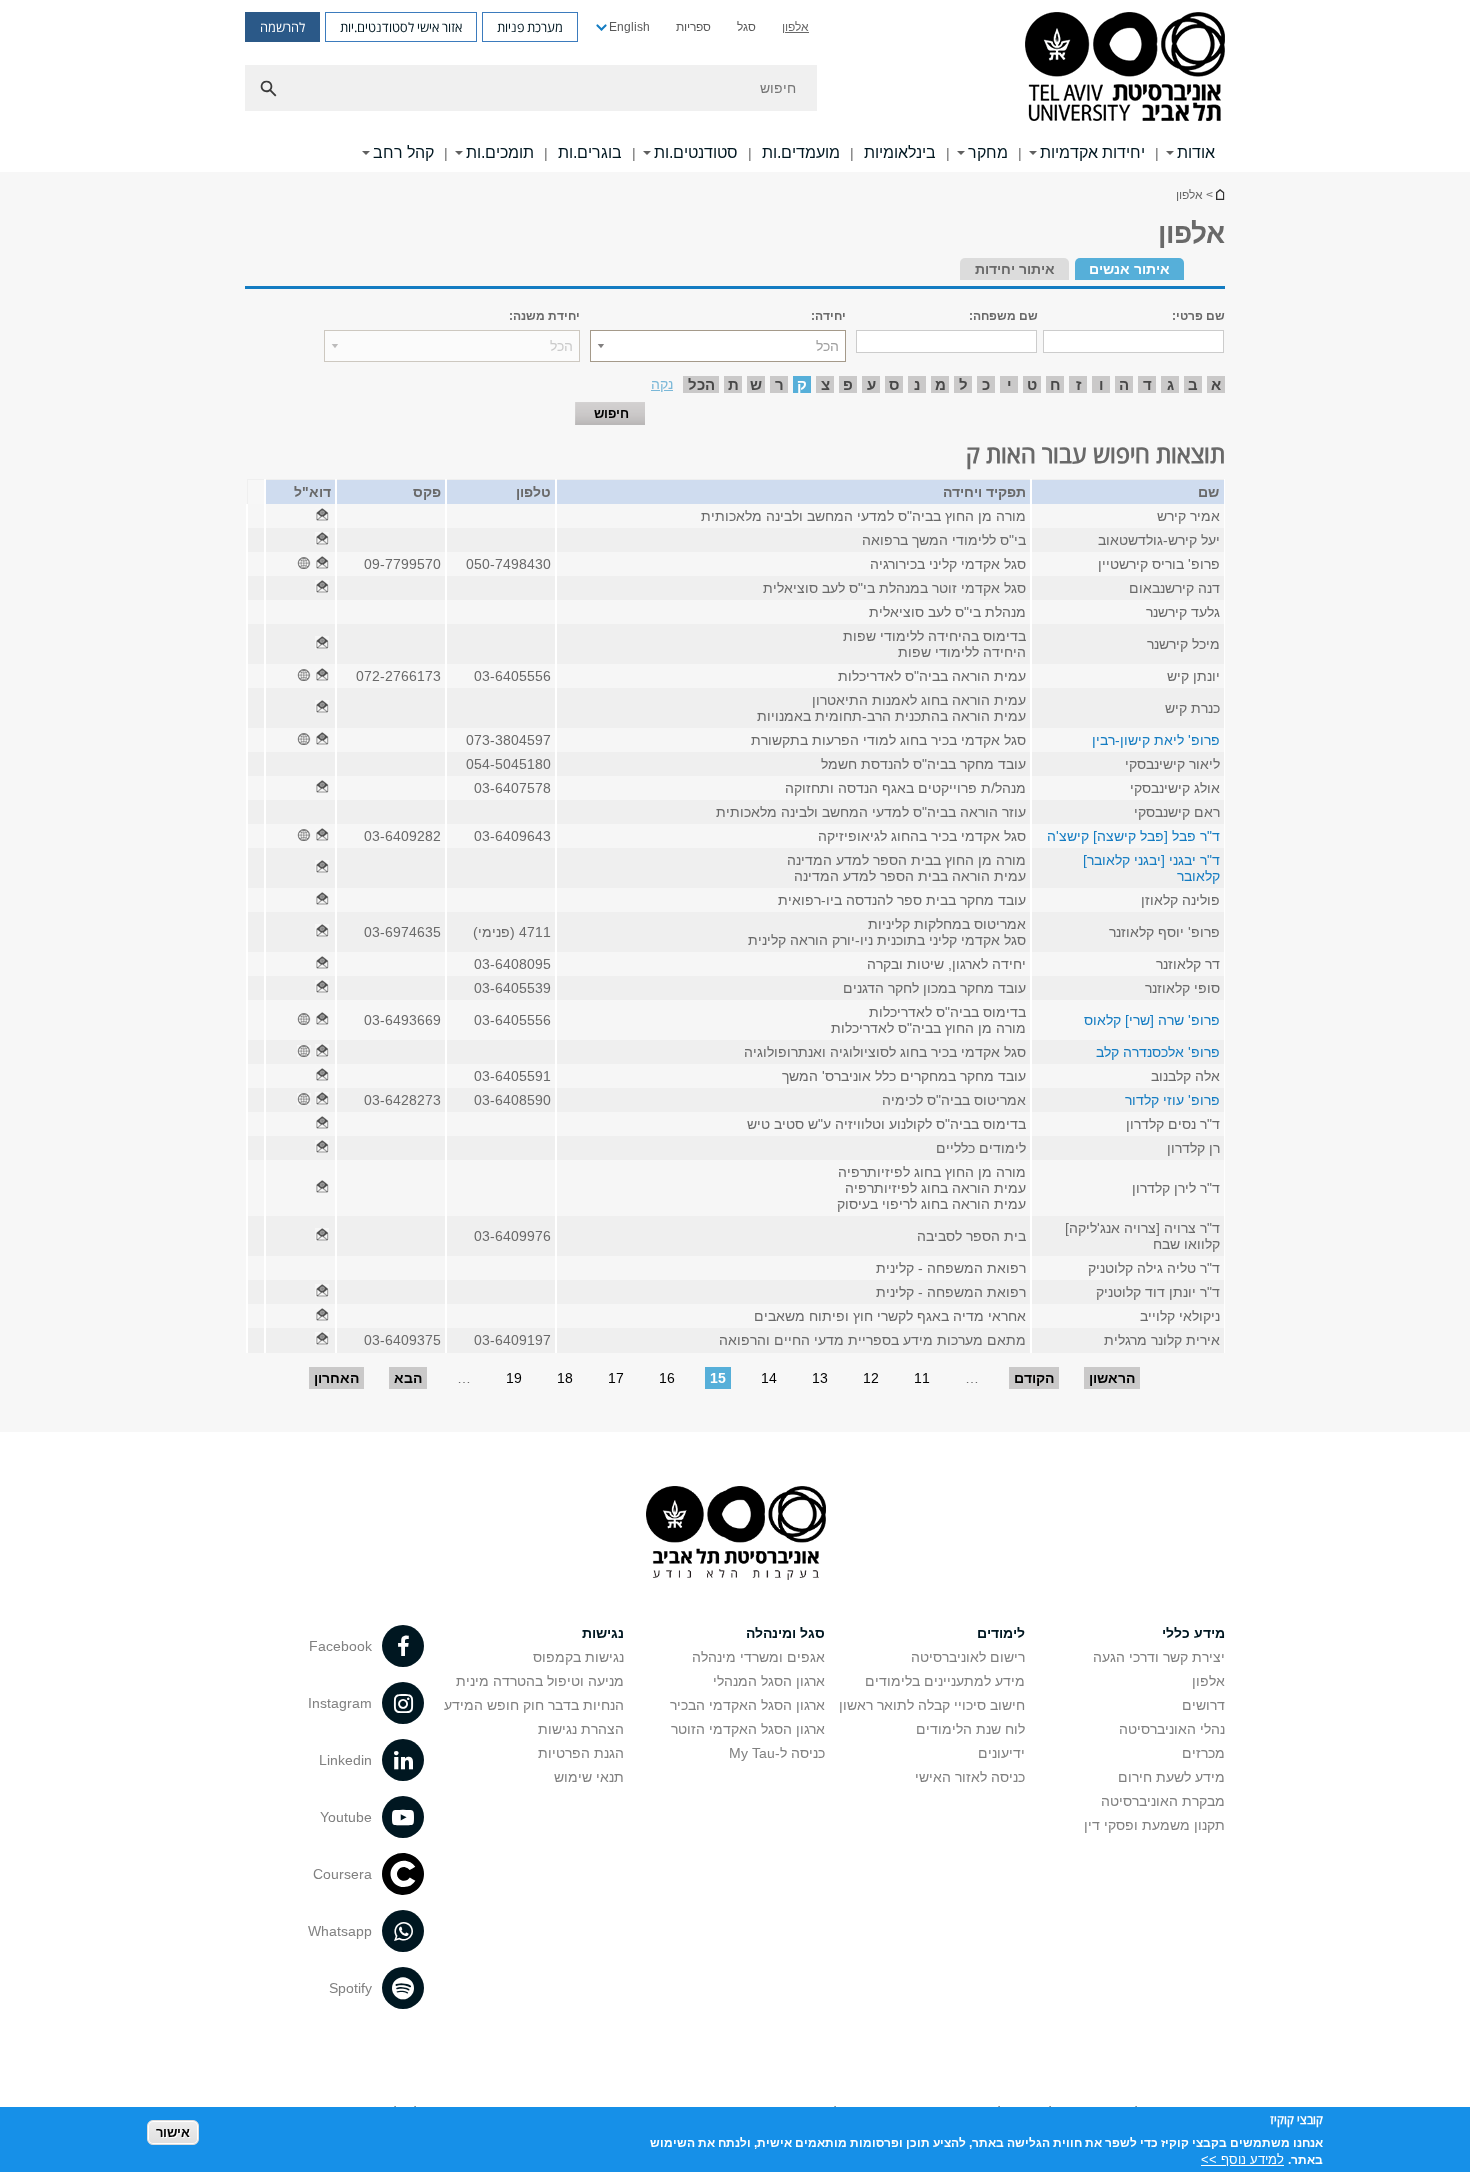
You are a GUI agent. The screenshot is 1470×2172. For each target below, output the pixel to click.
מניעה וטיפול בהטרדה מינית (540, 1681)
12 (871, 1378)
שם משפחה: (1003, 316)
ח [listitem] (1055, 384)
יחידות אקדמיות (1092, 152)
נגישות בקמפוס (578, 1657)
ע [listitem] (871, 384)
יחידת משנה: (544, 316)
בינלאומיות (900, 152)
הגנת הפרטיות (581, 1753)
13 (820, 1378)
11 (922, 1378)
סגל (746, 27)
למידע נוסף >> (1242, 2159)
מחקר (988, 152)
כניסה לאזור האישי (970, 1777)
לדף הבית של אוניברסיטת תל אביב (1219, 194)
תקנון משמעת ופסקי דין (1154, 1825)
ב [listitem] (1193, 384)
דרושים (1203, 1705)
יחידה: (828, 316)
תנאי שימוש (589, 1777)
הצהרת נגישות (581, 1729)
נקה (662, 384)
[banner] (735, 86)
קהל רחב (403, 152)
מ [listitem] (940, 384)
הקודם (1034, 1378)
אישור (173, 2132)
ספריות (693, 27)
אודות (1196, 152)
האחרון (336, 1378)
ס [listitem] (894, 384)
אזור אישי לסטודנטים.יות (401, 27)
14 (769, 1378)
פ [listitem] (848, 384)
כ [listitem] (986, 384)
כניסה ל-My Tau (777, 1753)
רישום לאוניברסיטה (968, 1657)
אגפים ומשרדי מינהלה (758, 1657)
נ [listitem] (917, 384)
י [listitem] (1009, 384)
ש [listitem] (756, 384)
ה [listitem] (1124, 384)
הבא (408, 1378)
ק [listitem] (802, 384)
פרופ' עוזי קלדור (1172, 1100)
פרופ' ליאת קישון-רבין (1156, 740)
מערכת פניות (530, 27)
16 (667, 1378)
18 (565, 1378)
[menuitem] (795, 27)
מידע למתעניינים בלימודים (945, 1681)
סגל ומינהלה (785, 1633)
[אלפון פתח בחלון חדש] (322, 516)
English (629, 27)
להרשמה (282, 27)
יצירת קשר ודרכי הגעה (1159, 1657)
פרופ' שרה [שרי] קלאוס (1152, 1020)
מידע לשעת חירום (1171, 1777)
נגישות (603, 1633)
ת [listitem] (733, 384)
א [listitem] (1216, 384)
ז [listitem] (1078, 384)
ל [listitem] (963, 384)
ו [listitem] (1101, 384)
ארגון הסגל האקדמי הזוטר (748, 1729)
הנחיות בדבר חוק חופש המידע (534, 1705)
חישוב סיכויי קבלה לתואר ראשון (932, 1705)
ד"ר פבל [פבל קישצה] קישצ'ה (1133, 836)
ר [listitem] (779, 384)
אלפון (795, 27)
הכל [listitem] (701, 384)
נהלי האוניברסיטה (1172, 1729)
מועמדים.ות (801, 152)
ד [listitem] (1147, 384)
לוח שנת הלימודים (970, 1729)
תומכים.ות (500, 152)
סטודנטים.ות (696, 152)
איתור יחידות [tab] (1015, 269)
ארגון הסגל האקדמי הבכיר (747, 1705)
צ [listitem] (825, 384)
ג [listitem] (1170, 384)
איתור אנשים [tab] (1129, 269)
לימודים (1001, 1633)
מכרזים (1203, 1753)
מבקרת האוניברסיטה (1163, 1801)
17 (616, 1378)
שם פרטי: (1198, 316)
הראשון (1112, 1378)
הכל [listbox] (827, 346)
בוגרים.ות (590, 152)
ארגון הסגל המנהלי (769, 1681)
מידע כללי (1193, 1633)
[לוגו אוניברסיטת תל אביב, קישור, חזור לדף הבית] (1125, 68)
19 (514, 1378)
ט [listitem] (1032, 384)
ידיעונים (1001, 1753)
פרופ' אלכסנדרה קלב (1158, 1052)
